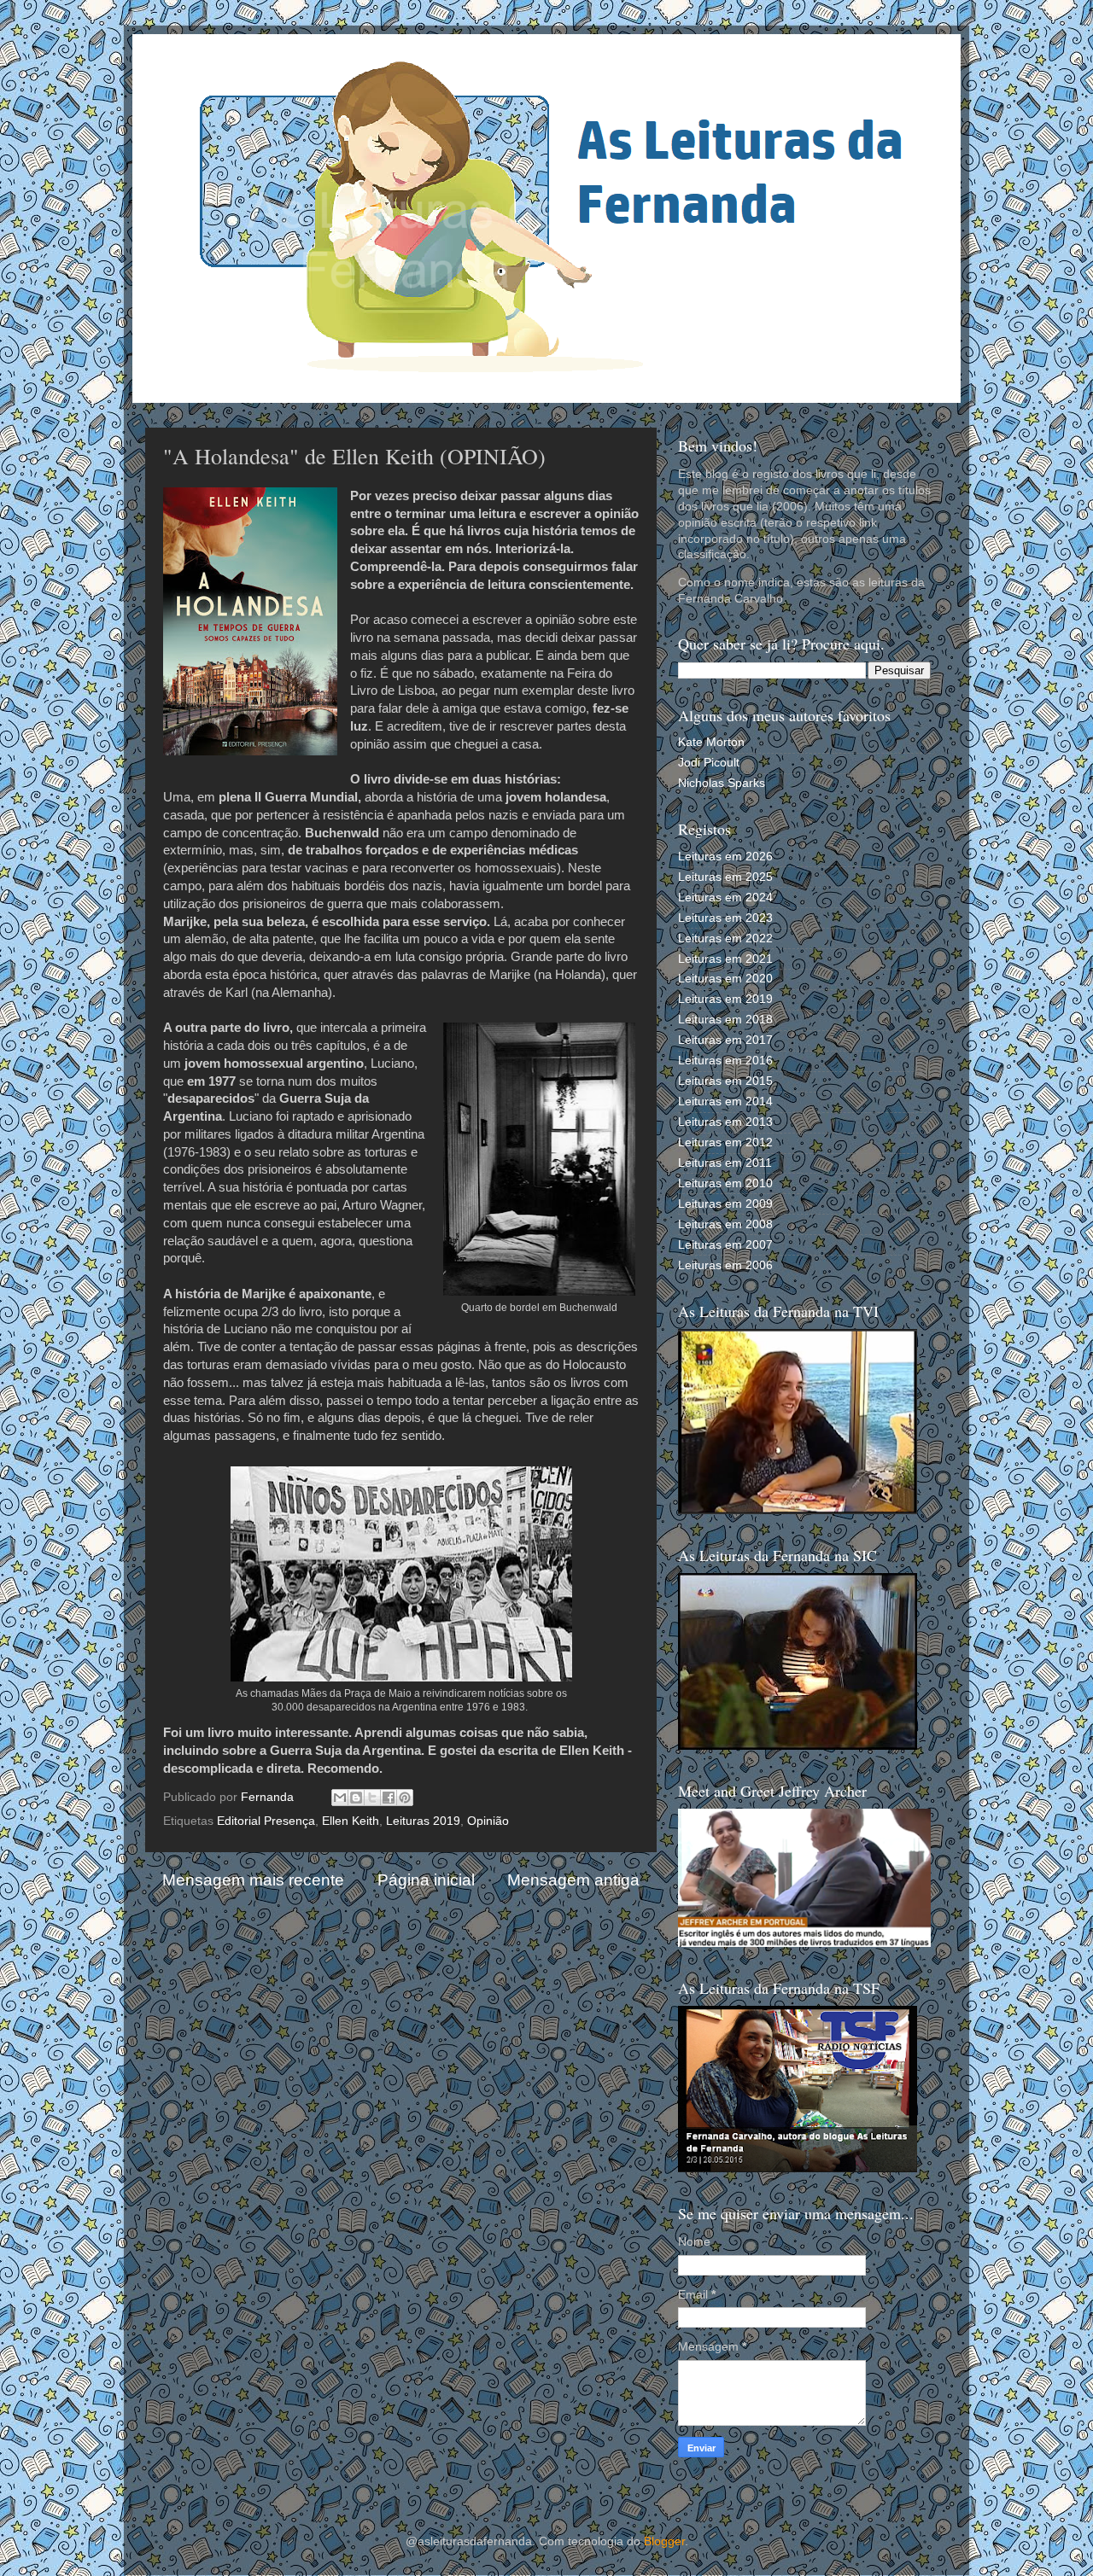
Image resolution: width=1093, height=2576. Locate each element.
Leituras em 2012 (725, 1142)
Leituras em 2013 (725, 1122)
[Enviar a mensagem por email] (340, 1798)
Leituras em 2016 (725, 1061)
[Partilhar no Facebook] (389, 1798)
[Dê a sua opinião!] (356, 1798)
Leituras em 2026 (725, 857)
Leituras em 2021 (725, 959)
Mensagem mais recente (253, 1880)
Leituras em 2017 (725, 1040)
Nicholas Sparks (722, 783)
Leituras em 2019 (725, 999)
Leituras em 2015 (725, 1081)
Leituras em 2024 (725, 898)
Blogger (664, 2541)
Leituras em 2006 (725, 1265)
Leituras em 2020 (725, 979)
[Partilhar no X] (372, 1798)
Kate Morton (711, 742)
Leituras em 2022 (725, 938)
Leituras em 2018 (725, 1020)
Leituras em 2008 (725, 1224)
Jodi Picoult (709, 763)
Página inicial (426, 1880)
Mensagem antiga (573, 1880)
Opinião (488, 1821)
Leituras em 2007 (725, 1245)
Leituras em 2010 (725, 1183)
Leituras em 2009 (725, 1204)
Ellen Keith (351, 1821)
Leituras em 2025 (725, 877)
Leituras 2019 (423, 1821)
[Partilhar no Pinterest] (405, 1798)
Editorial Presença (266, 1821)
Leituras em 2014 (725, 1102)
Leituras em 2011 (725, 1163)
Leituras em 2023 (725, 918)
